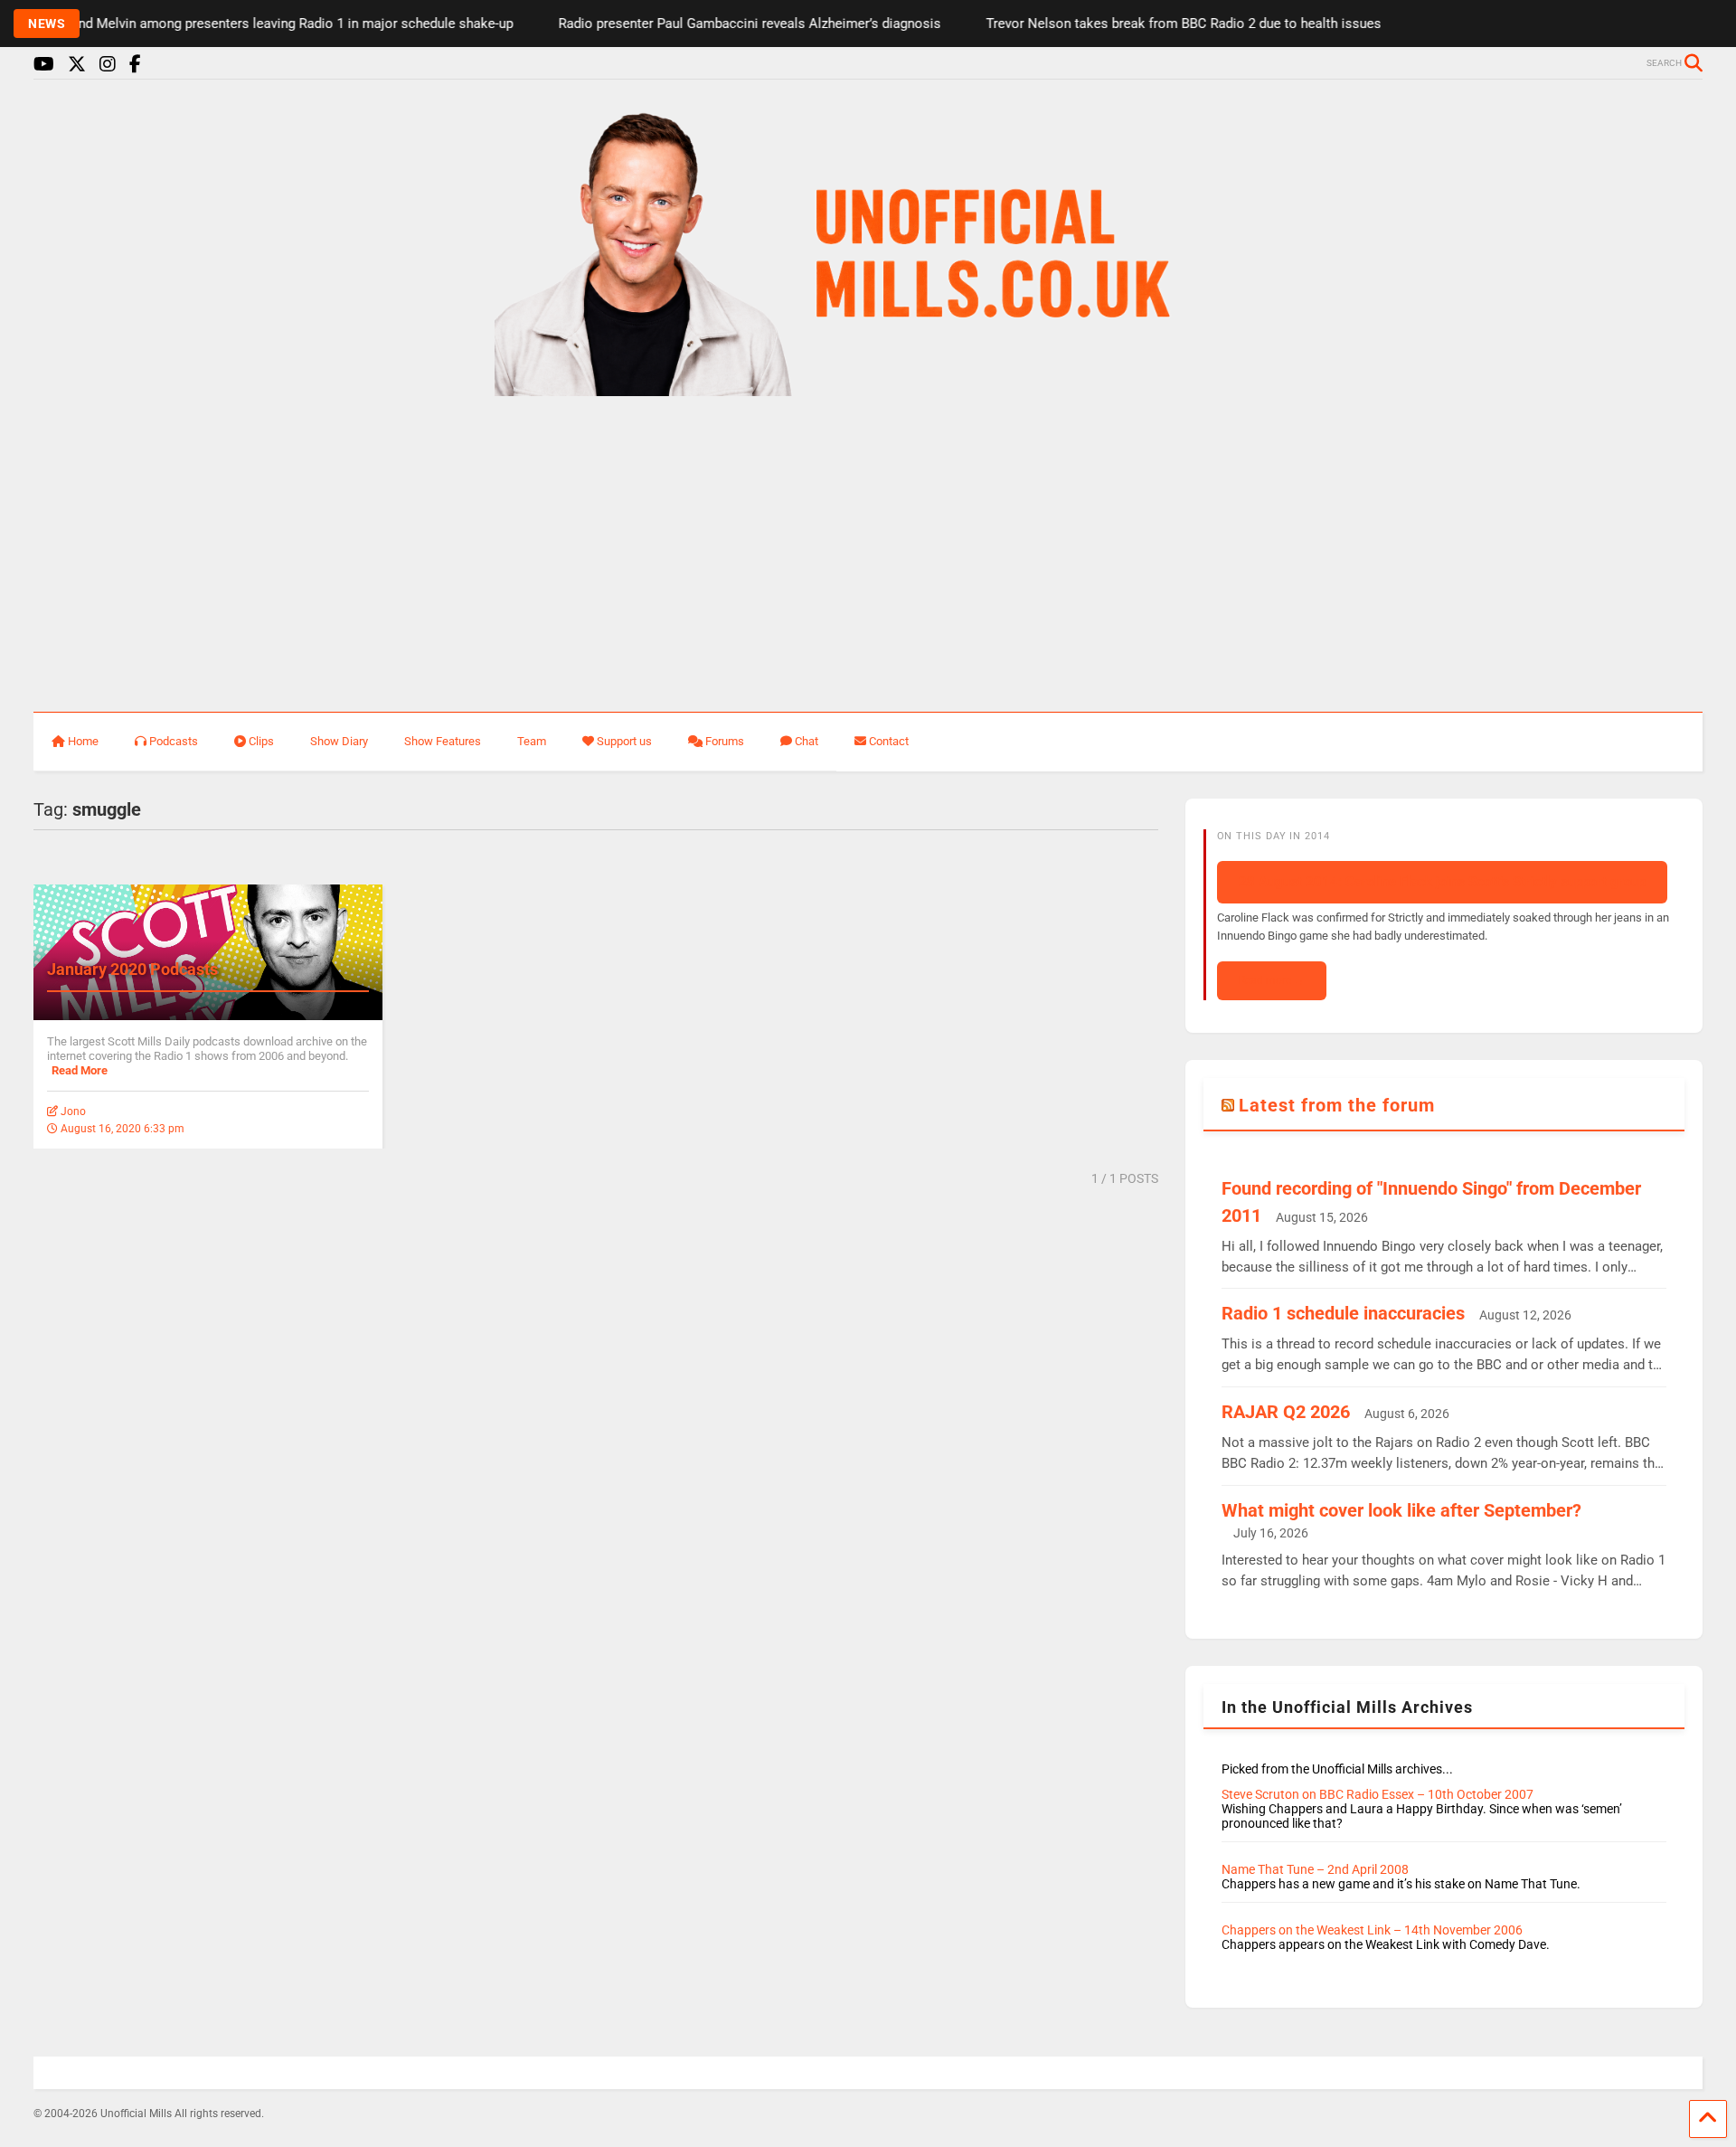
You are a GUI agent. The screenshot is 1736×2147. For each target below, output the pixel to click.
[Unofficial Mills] (868, 388)
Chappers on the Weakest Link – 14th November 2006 (1372, 1930)
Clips (261, 741)
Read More (80, 1070)
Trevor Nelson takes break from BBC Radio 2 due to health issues (1150, 24)
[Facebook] (135, 65)
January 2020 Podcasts (132, 969)
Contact (889, 741)
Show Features (443, 741)
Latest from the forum (1337, 1105)
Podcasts (174, 741)
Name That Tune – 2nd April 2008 (1315, 1869)
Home (83, 741)
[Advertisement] (868, 555)
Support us (624, 741)
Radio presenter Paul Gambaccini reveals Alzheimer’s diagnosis (716, 24)
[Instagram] (108, 65)
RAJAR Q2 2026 (1286, 1412)
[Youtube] (44, 65)
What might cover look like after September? (1401, 1510)
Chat (807, 741)
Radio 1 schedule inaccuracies (1343, 1313)
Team (532, 741)
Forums (725, 741)
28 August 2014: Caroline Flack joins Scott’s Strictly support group (1442, 882)
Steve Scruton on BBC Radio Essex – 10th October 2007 (1377, 1794)
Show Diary (339, 741)
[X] (77, 65)
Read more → (1272, 980)
